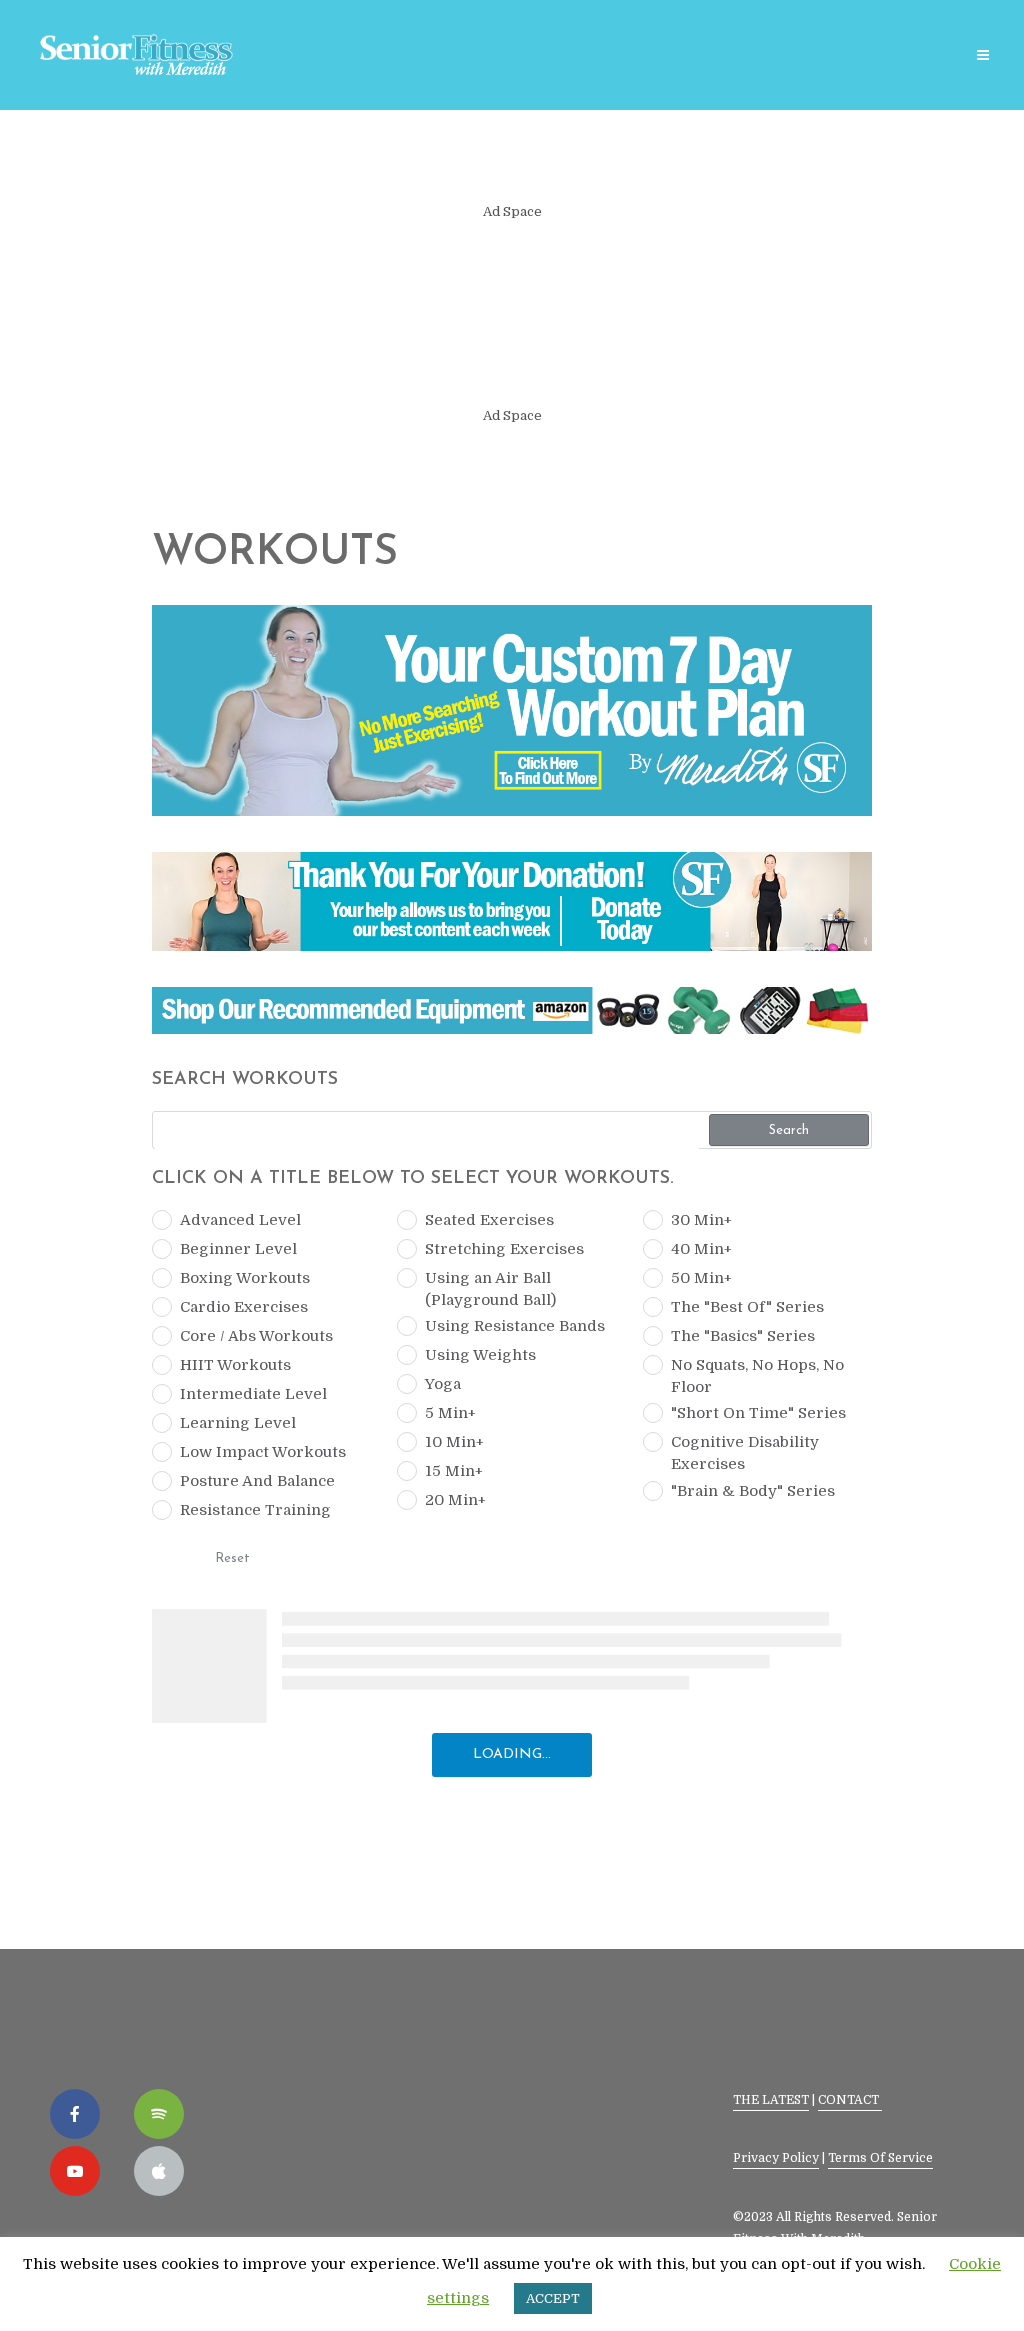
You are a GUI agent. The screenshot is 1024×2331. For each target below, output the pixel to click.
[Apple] (159, 2171)
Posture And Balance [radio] (257, 1481)
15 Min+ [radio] (454, 1471)
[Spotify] (159, 2114)
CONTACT (850, 2100)
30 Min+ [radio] (701, 1220)
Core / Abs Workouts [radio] (256, 1336)
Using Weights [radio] (480, 1355)
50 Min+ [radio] (701, 1278)
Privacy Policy (776, 2158)
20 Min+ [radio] (455, 1500)
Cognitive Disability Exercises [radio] (745, 1453)
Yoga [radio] (443, 1384)
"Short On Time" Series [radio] (758, 1413)
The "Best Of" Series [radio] (747, 1307)
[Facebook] (75, 2114)
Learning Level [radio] (238, 1423)
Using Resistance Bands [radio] (515, 1326)
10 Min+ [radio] (454, 1442)
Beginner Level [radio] (238, 1249)
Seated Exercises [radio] (489, 1220)
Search (789, 1130)
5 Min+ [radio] (450, 1413)
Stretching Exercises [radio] (504, 1249)
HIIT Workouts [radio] (235, 1365)
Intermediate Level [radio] (253, 1394)
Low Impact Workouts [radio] (263, 1452)
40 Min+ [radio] (701, 1249)
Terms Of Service (880, 2158)
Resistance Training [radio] (255, 1510)
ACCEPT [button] (553, 2298)
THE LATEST (771, 2100)
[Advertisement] (512, 314)
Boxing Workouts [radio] (245, 1278)
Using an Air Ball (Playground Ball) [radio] (490, 1289)
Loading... (512, 1754)
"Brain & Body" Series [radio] (753, 1491)
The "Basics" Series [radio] (743, 1336)
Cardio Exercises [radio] (244, 1307)
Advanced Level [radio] (240, 1220)
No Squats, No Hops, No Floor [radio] (757, 1376)
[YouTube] (75, 2171)
